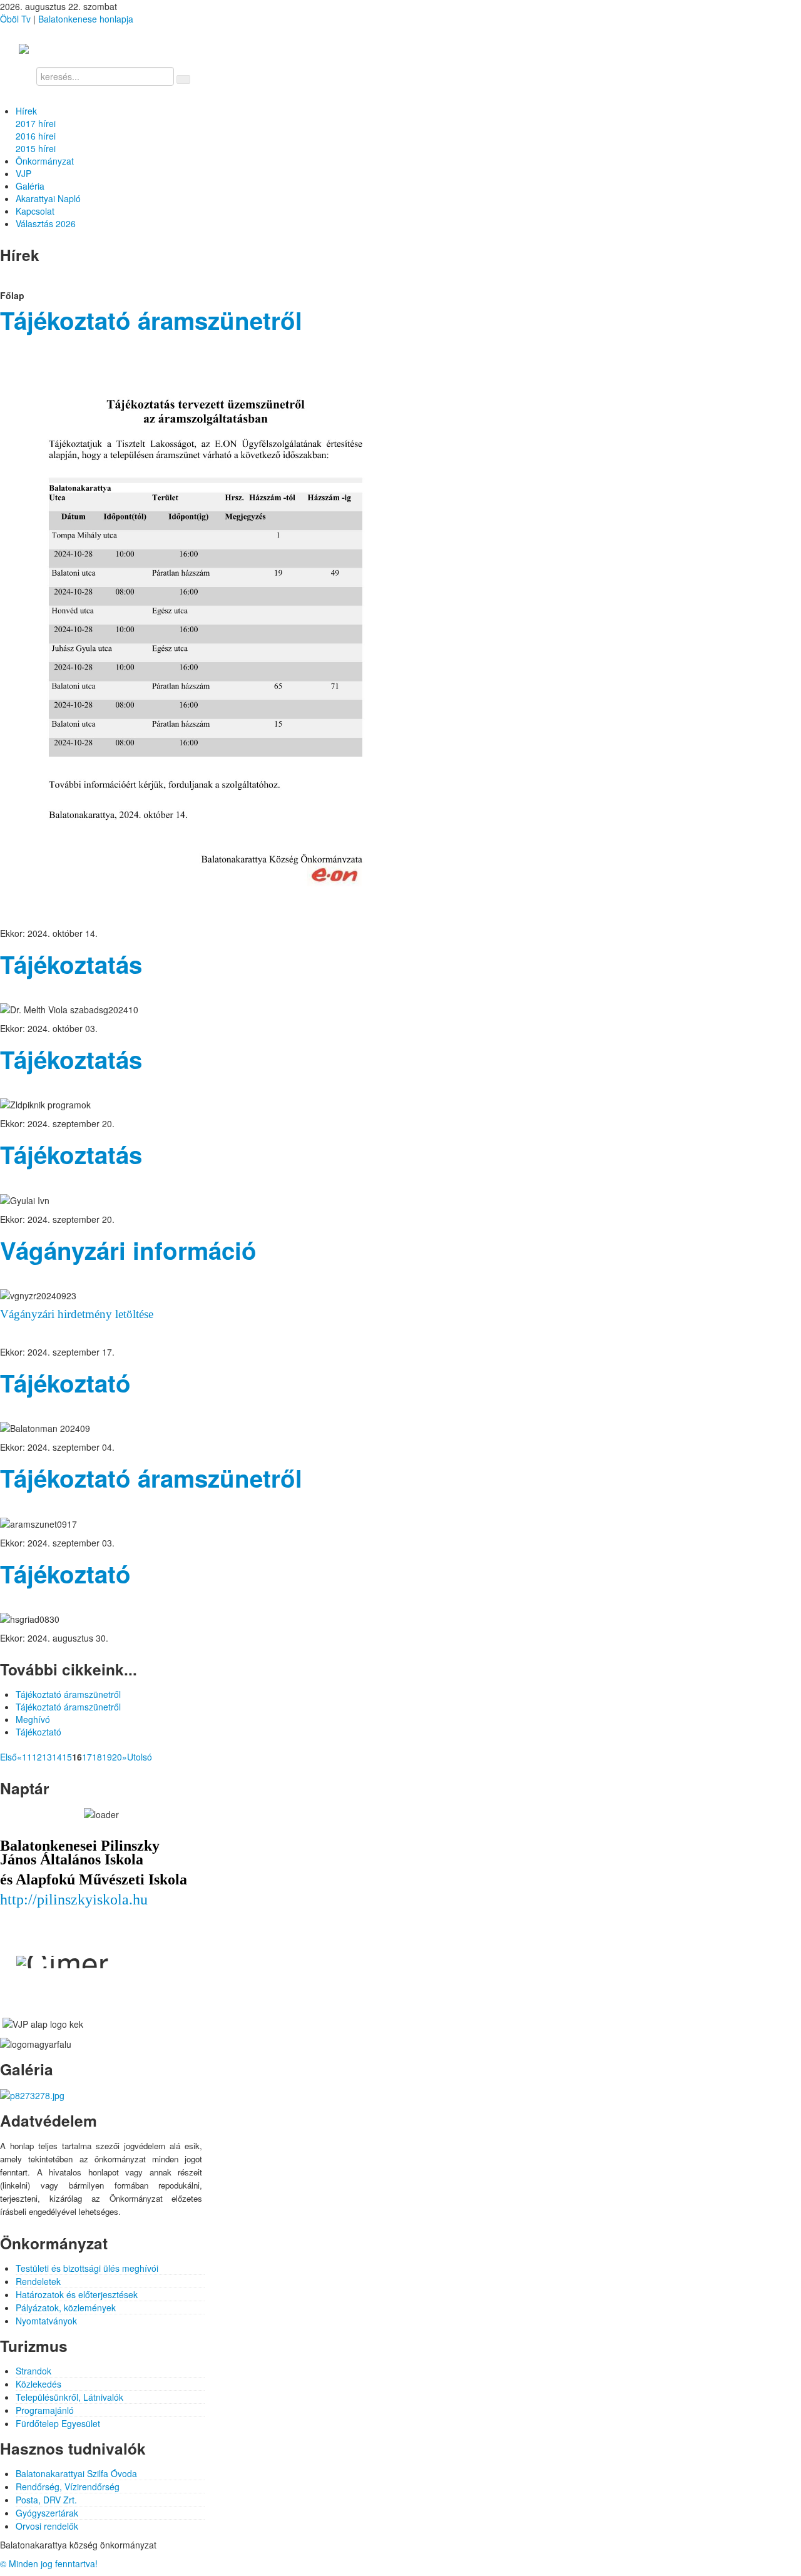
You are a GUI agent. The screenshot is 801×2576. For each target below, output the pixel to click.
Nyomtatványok (46, 2321)
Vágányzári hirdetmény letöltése (77, 1314)
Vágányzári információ (128, 1250)
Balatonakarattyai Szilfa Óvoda (76, 2473)
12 (37, 1757)
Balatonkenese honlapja (86, 19)
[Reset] (183, 79)
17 (87, 1757)
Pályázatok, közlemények (66, 2308)
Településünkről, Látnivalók (69, 2397)
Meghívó (33, 1719)
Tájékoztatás (71, 964)
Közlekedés (38, 2384)
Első (8, 1757)
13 (47, 1757)
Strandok (33, 2371)
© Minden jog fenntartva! (49, 2563)
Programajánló (45, 2410)
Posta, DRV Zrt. (46, 2500)
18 (97, 1757)
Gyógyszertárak (47, 2513)
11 (27, 1757)
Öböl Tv (15, 19)
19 (107, 1757)
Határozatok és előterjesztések (77, 2294)
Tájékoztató (65, 1383)
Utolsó (140, 1757)
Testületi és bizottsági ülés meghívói (87, 2268)
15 (67, 1757)
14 (57, 1757)
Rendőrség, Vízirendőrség (68, 2487)
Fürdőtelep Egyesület (58, 2423)
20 (117, 1757)
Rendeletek (38, 2281)
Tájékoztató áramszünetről (151, 320)
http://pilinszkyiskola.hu (74, 1899)
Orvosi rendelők (47, 2526)
